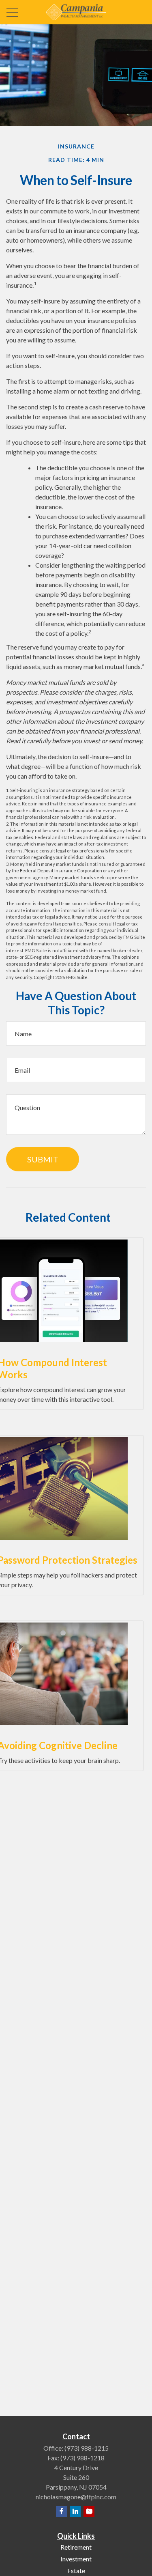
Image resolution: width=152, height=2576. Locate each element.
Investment (76, 2559)
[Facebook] (61, 2511)
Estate (76, 2571)
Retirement (76, 2547)
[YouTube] (89, 2511)
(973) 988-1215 (87, 2448)
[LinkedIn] (75, 2511)
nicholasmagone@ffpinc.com (76, 2497)
